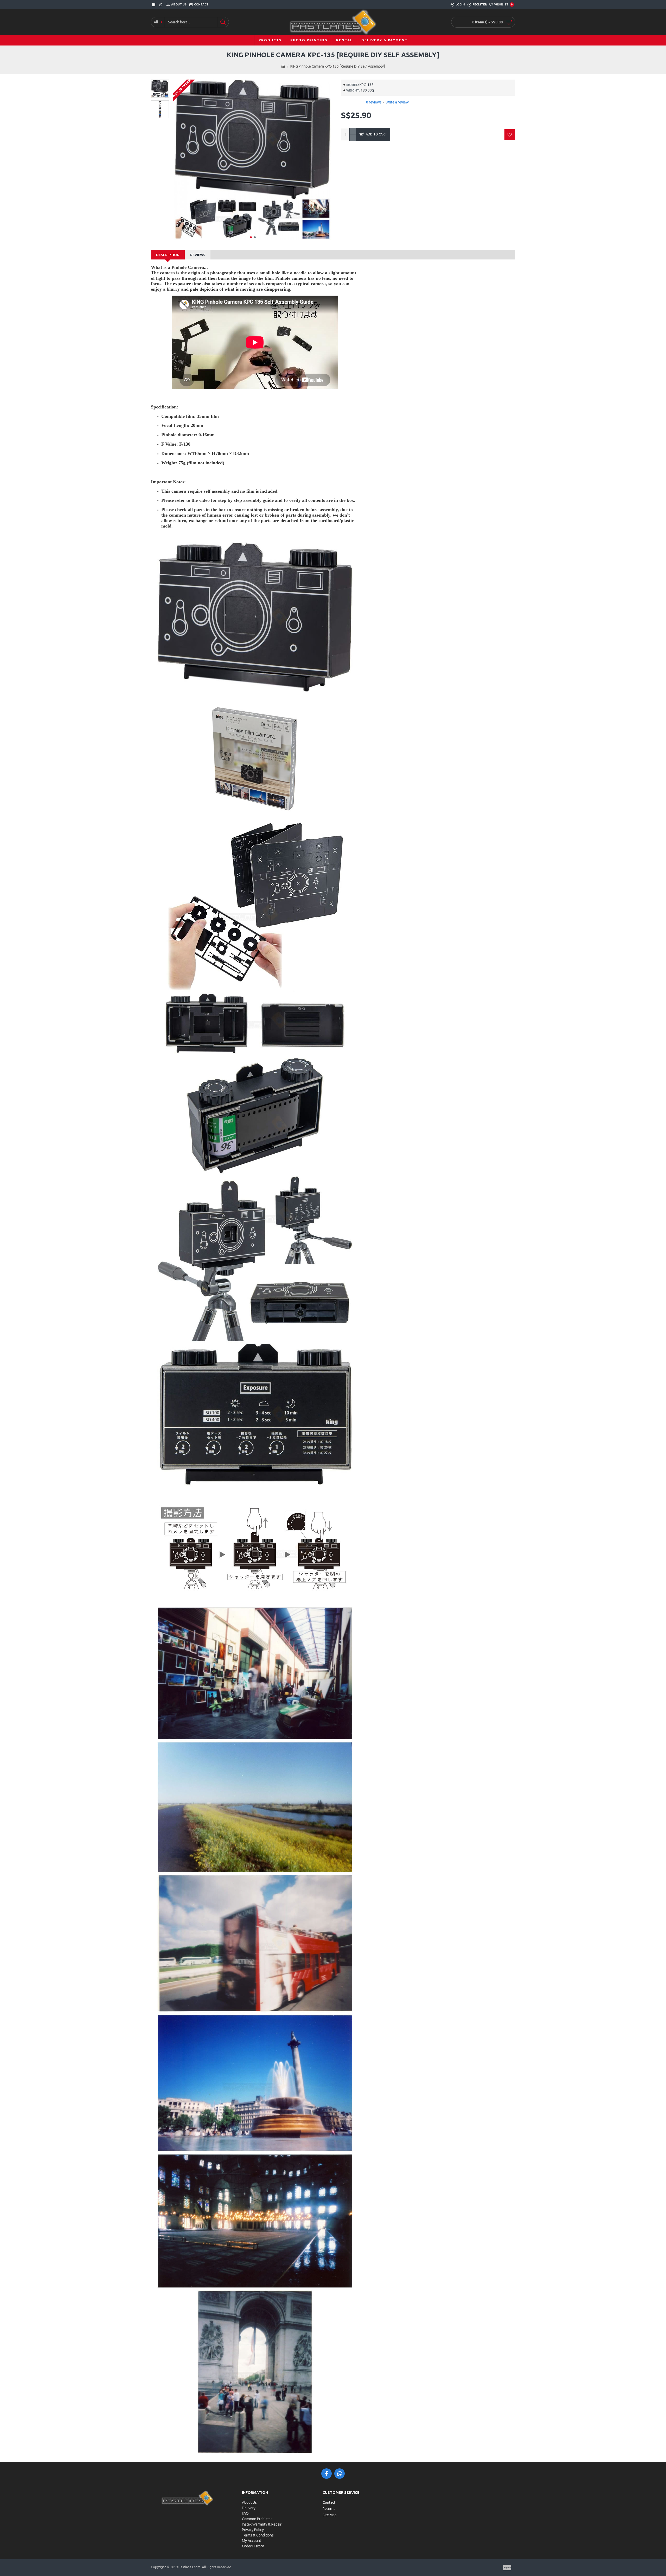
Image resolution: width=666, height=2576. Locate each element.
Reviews (198, 255)
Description (168, 255)
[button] (251, 237)
